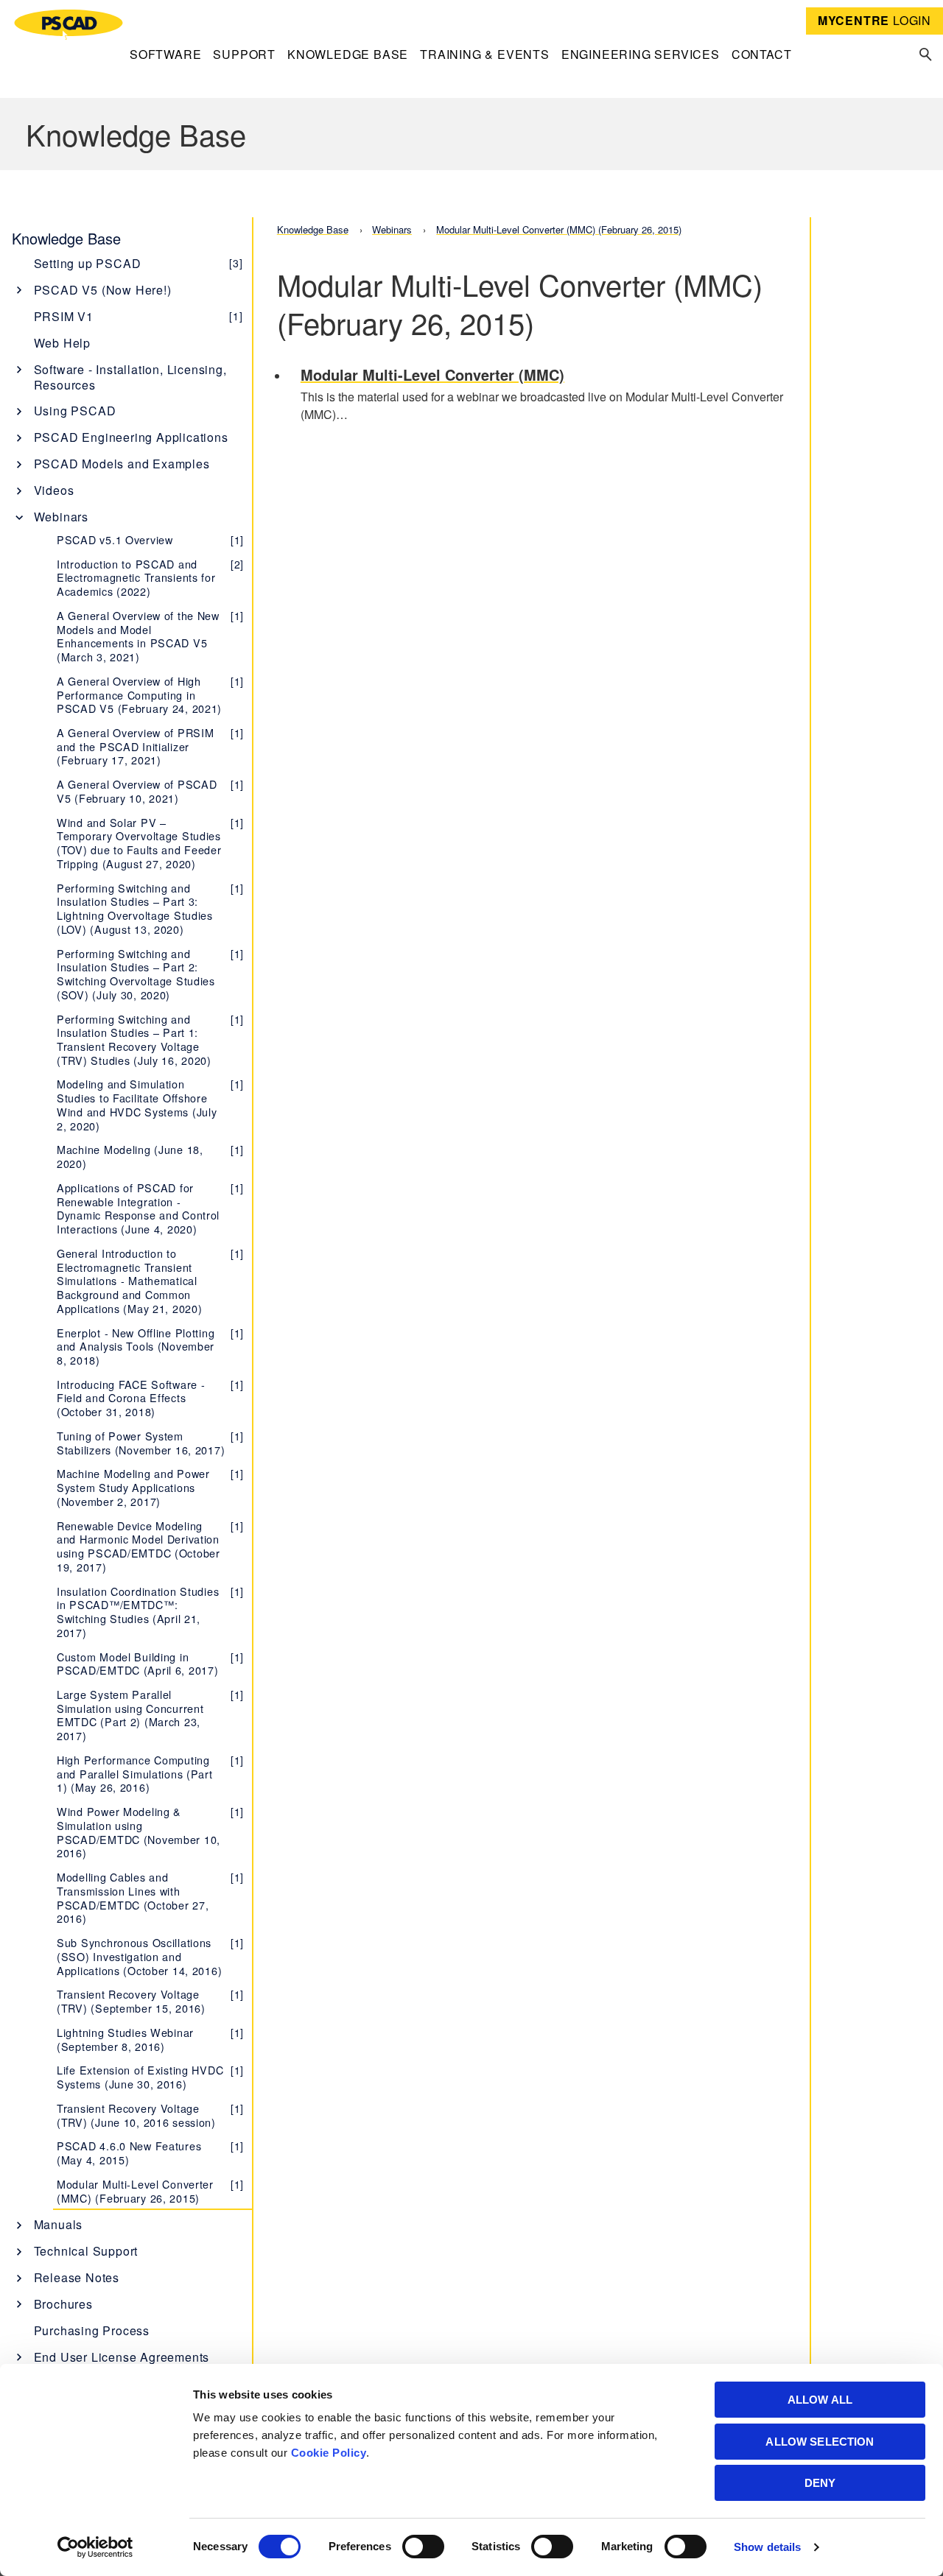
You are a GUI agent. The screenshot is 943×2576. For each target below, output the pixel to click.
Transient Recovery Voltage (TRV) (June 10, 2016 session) (150, 2115)
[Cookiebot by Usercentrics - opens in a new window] (95, 2547)
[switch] (423, 2547)
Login (874, 20)
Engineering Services (641, 54)
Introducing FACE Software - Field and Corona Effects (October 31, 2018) (150, 1398)
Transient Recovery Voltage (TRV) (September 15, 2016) (150, 2001)
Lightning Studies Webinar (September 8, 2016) (150, 2039)
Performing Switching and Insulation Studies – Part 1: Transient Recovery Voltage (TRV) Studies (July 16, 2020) (150, 1039)
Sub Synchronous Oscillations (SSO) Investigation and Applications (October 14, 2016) (150, 1956)
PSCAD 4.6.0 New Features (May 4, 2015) (150, 2153)
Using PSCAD (75, 411)
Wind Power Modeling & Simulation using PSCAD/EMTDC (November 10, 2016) (150, 1832)
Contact (762, 54)
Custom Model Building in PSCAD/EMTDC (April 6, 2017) (150, 1664)
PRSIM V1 (139, 316)
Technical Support (86, 2251)
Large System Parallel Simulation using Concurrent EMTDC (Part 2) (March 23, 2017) (150, 1715)
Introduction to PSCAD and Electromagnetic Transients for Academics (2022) (150, 577)
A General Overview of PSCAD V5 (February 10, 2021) (150, 791)
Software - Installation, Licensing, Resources (130, 377)
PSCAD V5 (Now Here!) (103, 290)
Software (165, 54)
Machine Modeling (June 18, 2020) (150, 1156)
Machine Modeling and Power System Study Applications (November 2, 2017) (150, 1487)
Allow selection (820, 2442)
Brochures (63, 2304)
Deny (820, 2483)
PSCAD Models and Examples (122, 464)
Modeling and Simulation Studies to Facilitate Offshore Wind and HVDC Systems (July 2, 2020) (150, 1104)
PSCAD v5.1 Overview (150, 539)
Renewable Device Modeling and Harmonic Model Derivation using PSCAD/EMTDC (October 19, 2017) (150, 1546)
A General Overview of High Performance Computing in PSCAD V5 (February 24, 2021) (150, 694)
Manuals (59, 2224)
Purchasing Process (92, 2330)
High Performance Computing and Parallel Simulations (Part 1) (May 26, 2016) (150, 1773)
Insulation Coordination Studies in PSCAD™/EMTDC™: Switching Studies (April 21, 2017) (150, 1612)
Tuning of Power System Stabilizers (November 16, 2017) (150, 1443)
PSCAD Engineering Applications (131, 437)
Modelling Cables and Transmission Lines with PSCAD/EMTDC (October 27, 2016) (150, 1897)
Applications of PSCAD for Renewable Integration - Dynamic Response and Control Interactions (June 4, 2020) (150, 1208)
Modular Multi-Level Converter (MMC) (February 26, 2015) (150, 2191)
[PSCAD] (69, 25)
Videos (54, 490)
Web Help (62, 343)
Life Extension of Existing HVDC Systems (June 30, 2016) (150, 2077)
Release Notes (77, 2277)
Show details (767, 2547)
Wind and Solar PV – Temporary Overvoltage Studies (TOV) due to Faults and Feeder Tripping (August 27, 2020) (150, 843)
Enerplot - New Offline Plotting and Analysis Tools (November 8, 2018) (150, 1346)
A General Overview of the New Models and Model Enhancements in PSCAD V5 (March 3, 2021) (150, 636)
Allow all (820, 2400)
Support (244, 54)
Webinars (61, 517)
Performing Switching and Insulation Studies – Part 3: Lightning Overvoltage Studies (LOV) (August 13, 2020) (150, 908)
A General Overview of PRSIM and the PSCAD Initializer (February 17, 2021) (150, 746)
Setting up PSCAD (139, 263)
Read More (543, 396)
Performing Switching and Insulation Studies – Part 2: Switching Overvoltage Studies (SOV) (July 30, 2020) (150, 974)
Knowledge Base (348, 54)
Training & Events (485, 54)
